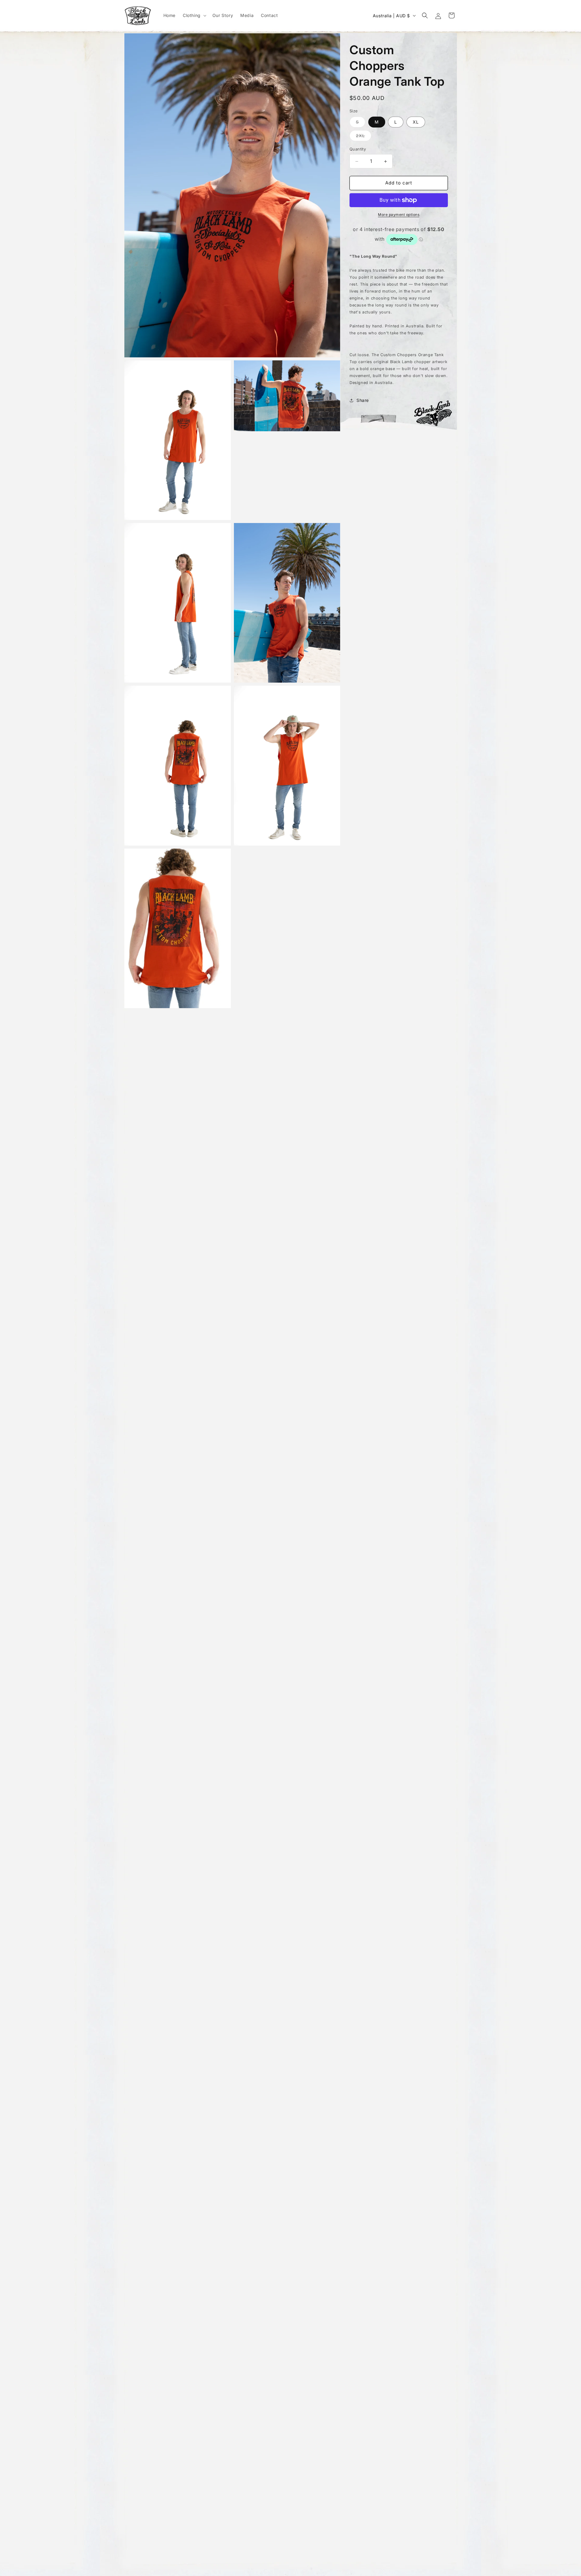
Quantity (358, 149)
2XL (364, 137)
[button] (194, 15)
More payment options (399, 215)
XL (416, 122)
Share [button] (363, 400)
